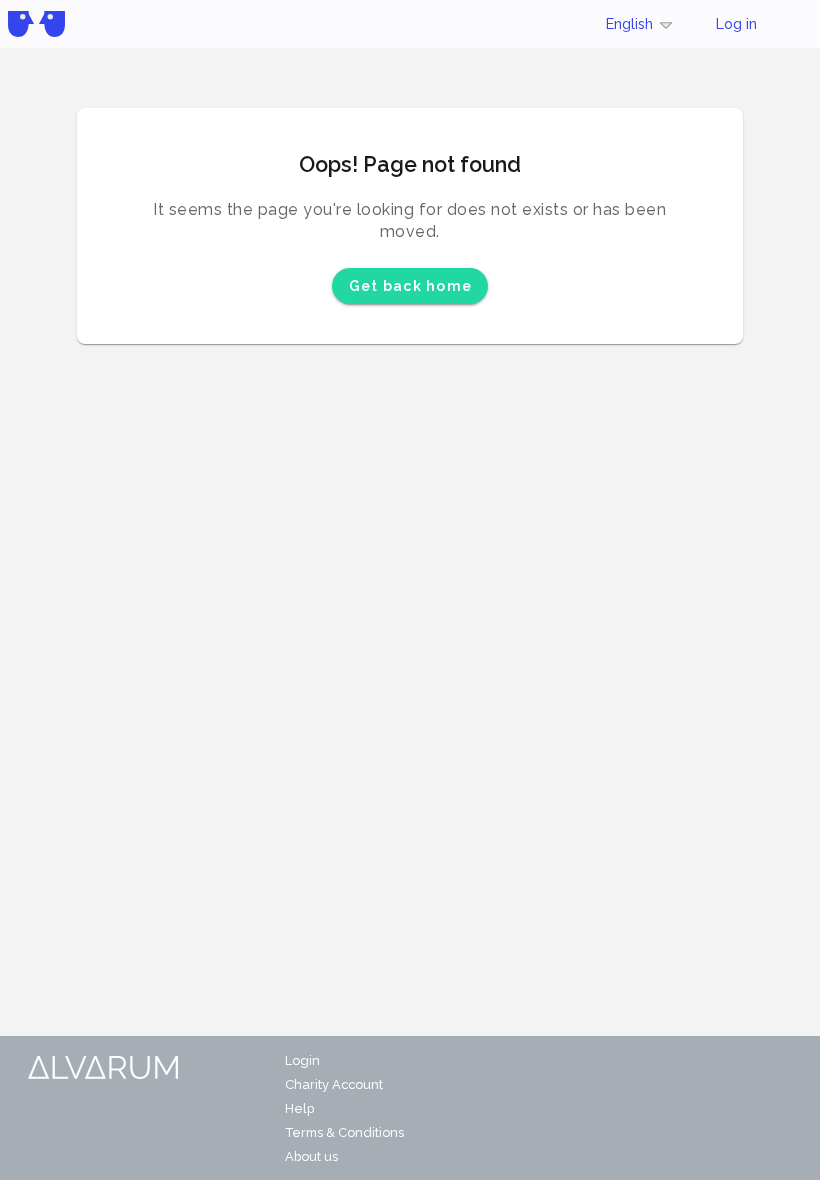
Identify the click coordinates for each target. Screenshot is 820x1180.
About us (311, 1156)
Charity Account (334, 1084)
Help (299, 1108)
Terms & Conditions (344, 1132)
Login (302, 1060)
